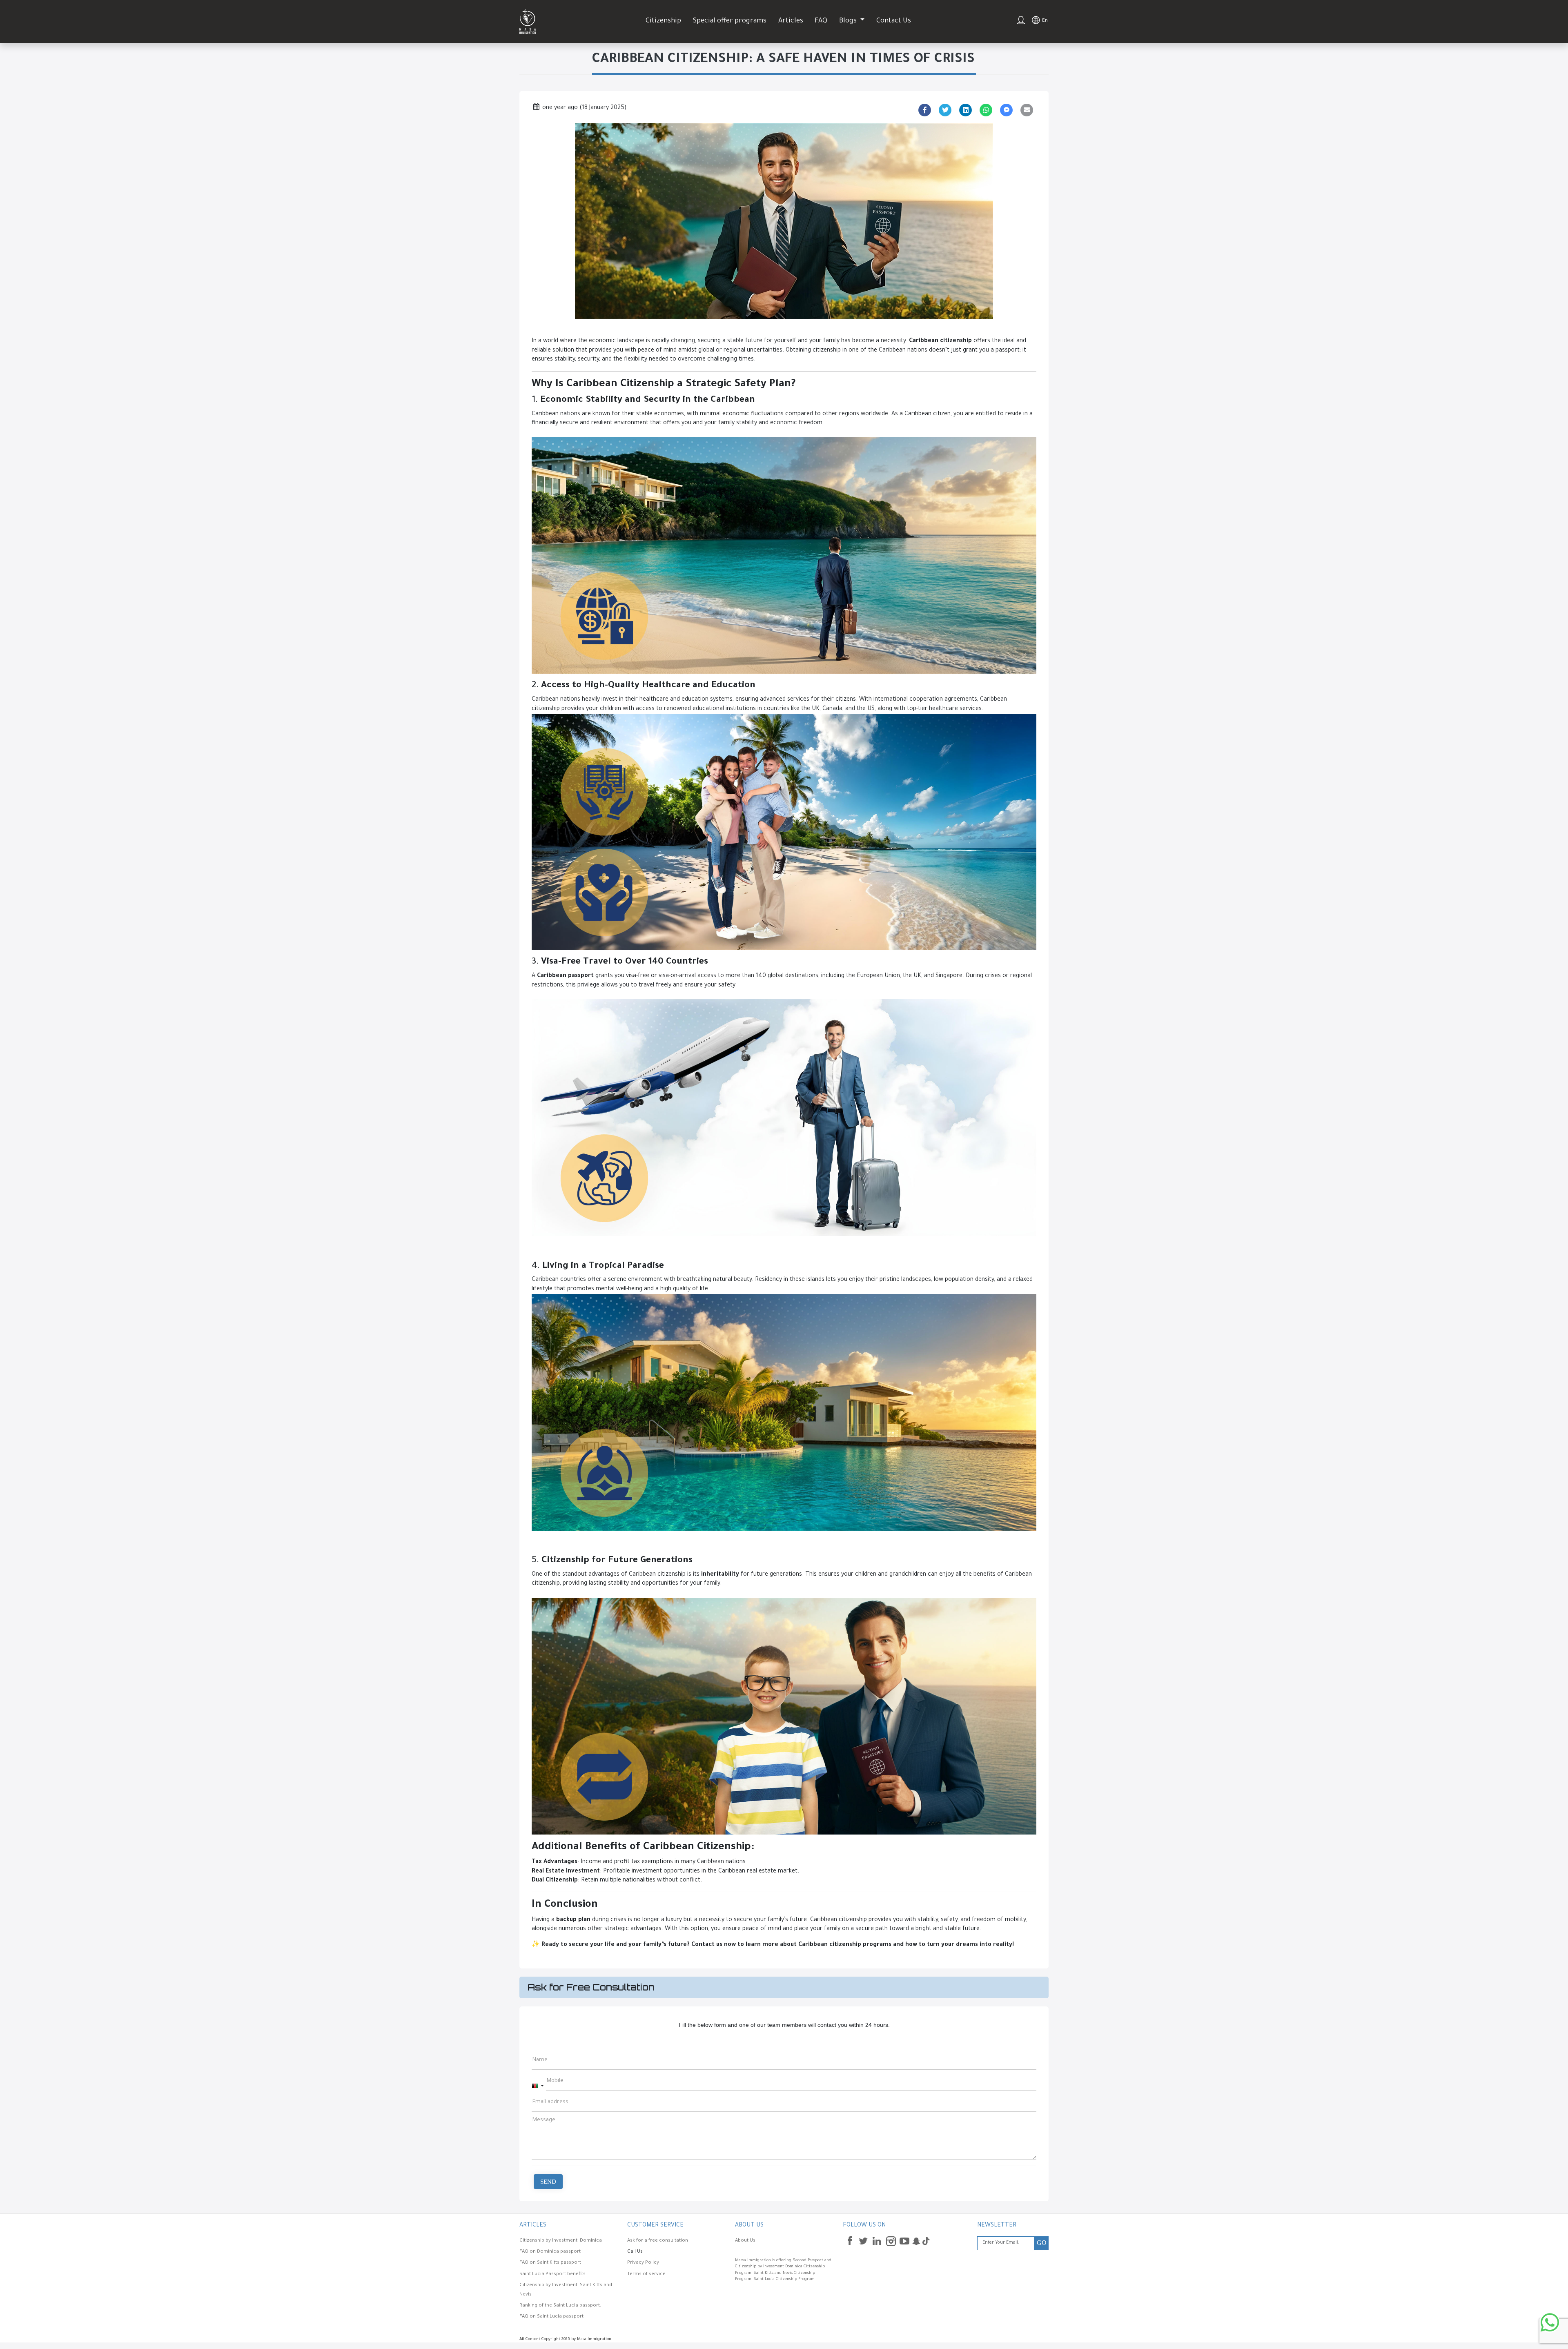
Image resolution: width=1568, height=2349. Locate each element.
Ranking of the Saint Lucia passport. (560, 2306)
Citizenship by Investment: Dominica (561, 2241)
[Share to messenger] (1007, 110)
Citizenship (663, 21)
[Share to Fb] (925, 110)
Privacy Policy (643, 2263)
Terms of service (646, 2274)
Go (1042, 2243)
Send (548, 2182)
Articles (791, 21)
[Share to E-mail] (1027, 110)
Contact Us (894, 21)
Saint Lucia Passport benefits (552, 2274)
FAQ (821, 21)
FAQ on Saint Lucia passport (551, 2317)
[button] (538, 2086)
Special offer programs (730, 21)
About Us (745, 2241)
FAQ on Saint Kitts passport (550, 2263)
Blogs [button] (849, 21)
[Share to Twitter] (945, 110)
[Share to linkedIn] (966, 110)
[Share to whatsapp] (986, 110)
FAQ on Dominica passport (550, 2252)
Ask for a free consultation (658, 2241)
